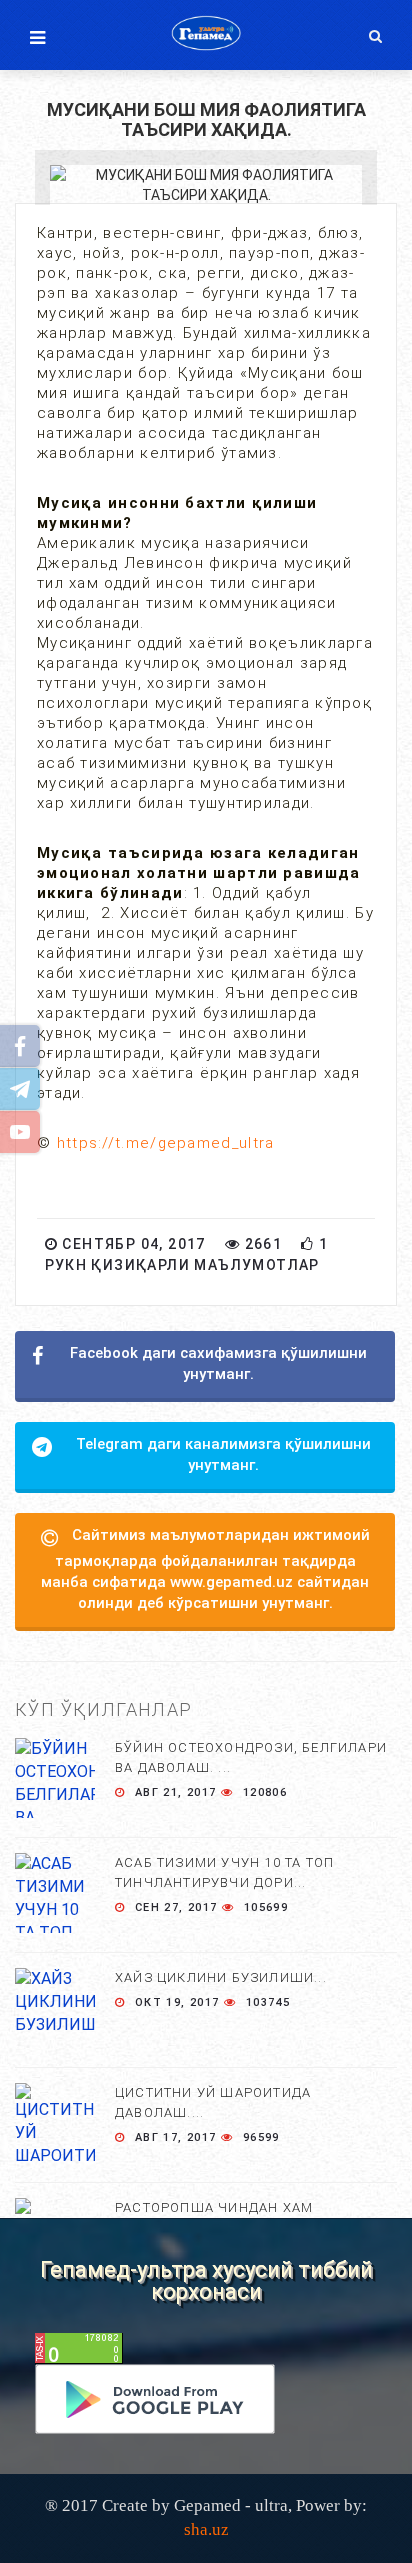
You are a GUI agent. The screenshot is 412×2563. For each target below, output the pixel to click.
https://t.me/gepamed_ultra (166, 1143)
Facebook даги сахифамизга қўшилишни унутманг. (218, 1363)
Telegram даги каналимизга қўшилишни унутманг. (223, 1454)
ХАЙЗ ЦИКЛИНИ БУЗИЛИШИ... (221, 1977)
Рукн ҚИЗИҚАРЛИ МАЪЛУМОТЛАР (182, 1265)
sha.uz (206, 2529)
